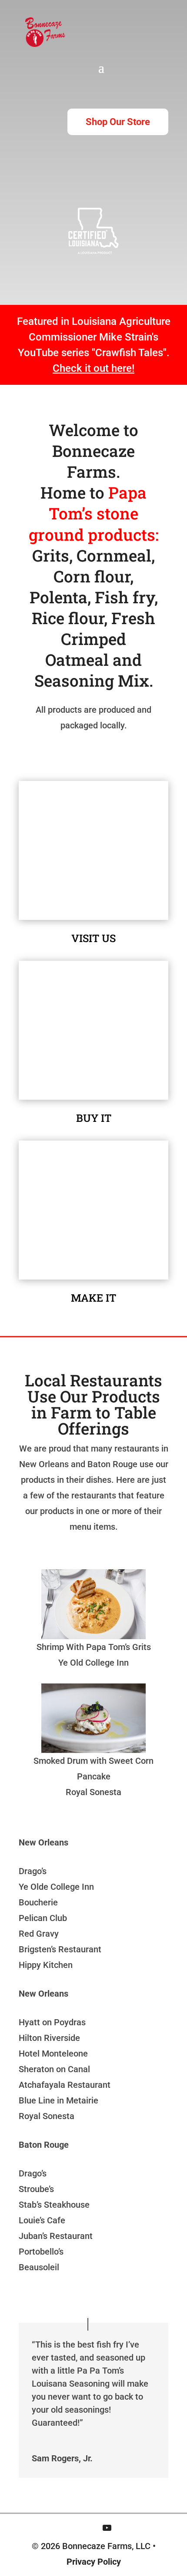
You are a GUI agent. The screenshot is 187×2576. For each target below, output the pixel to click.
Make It (93, 1298)
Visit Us (93, 938)
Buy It (94, 1118)
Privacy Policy (94, 2562)
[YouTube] (107, 2528)
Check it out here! (93, 368)
